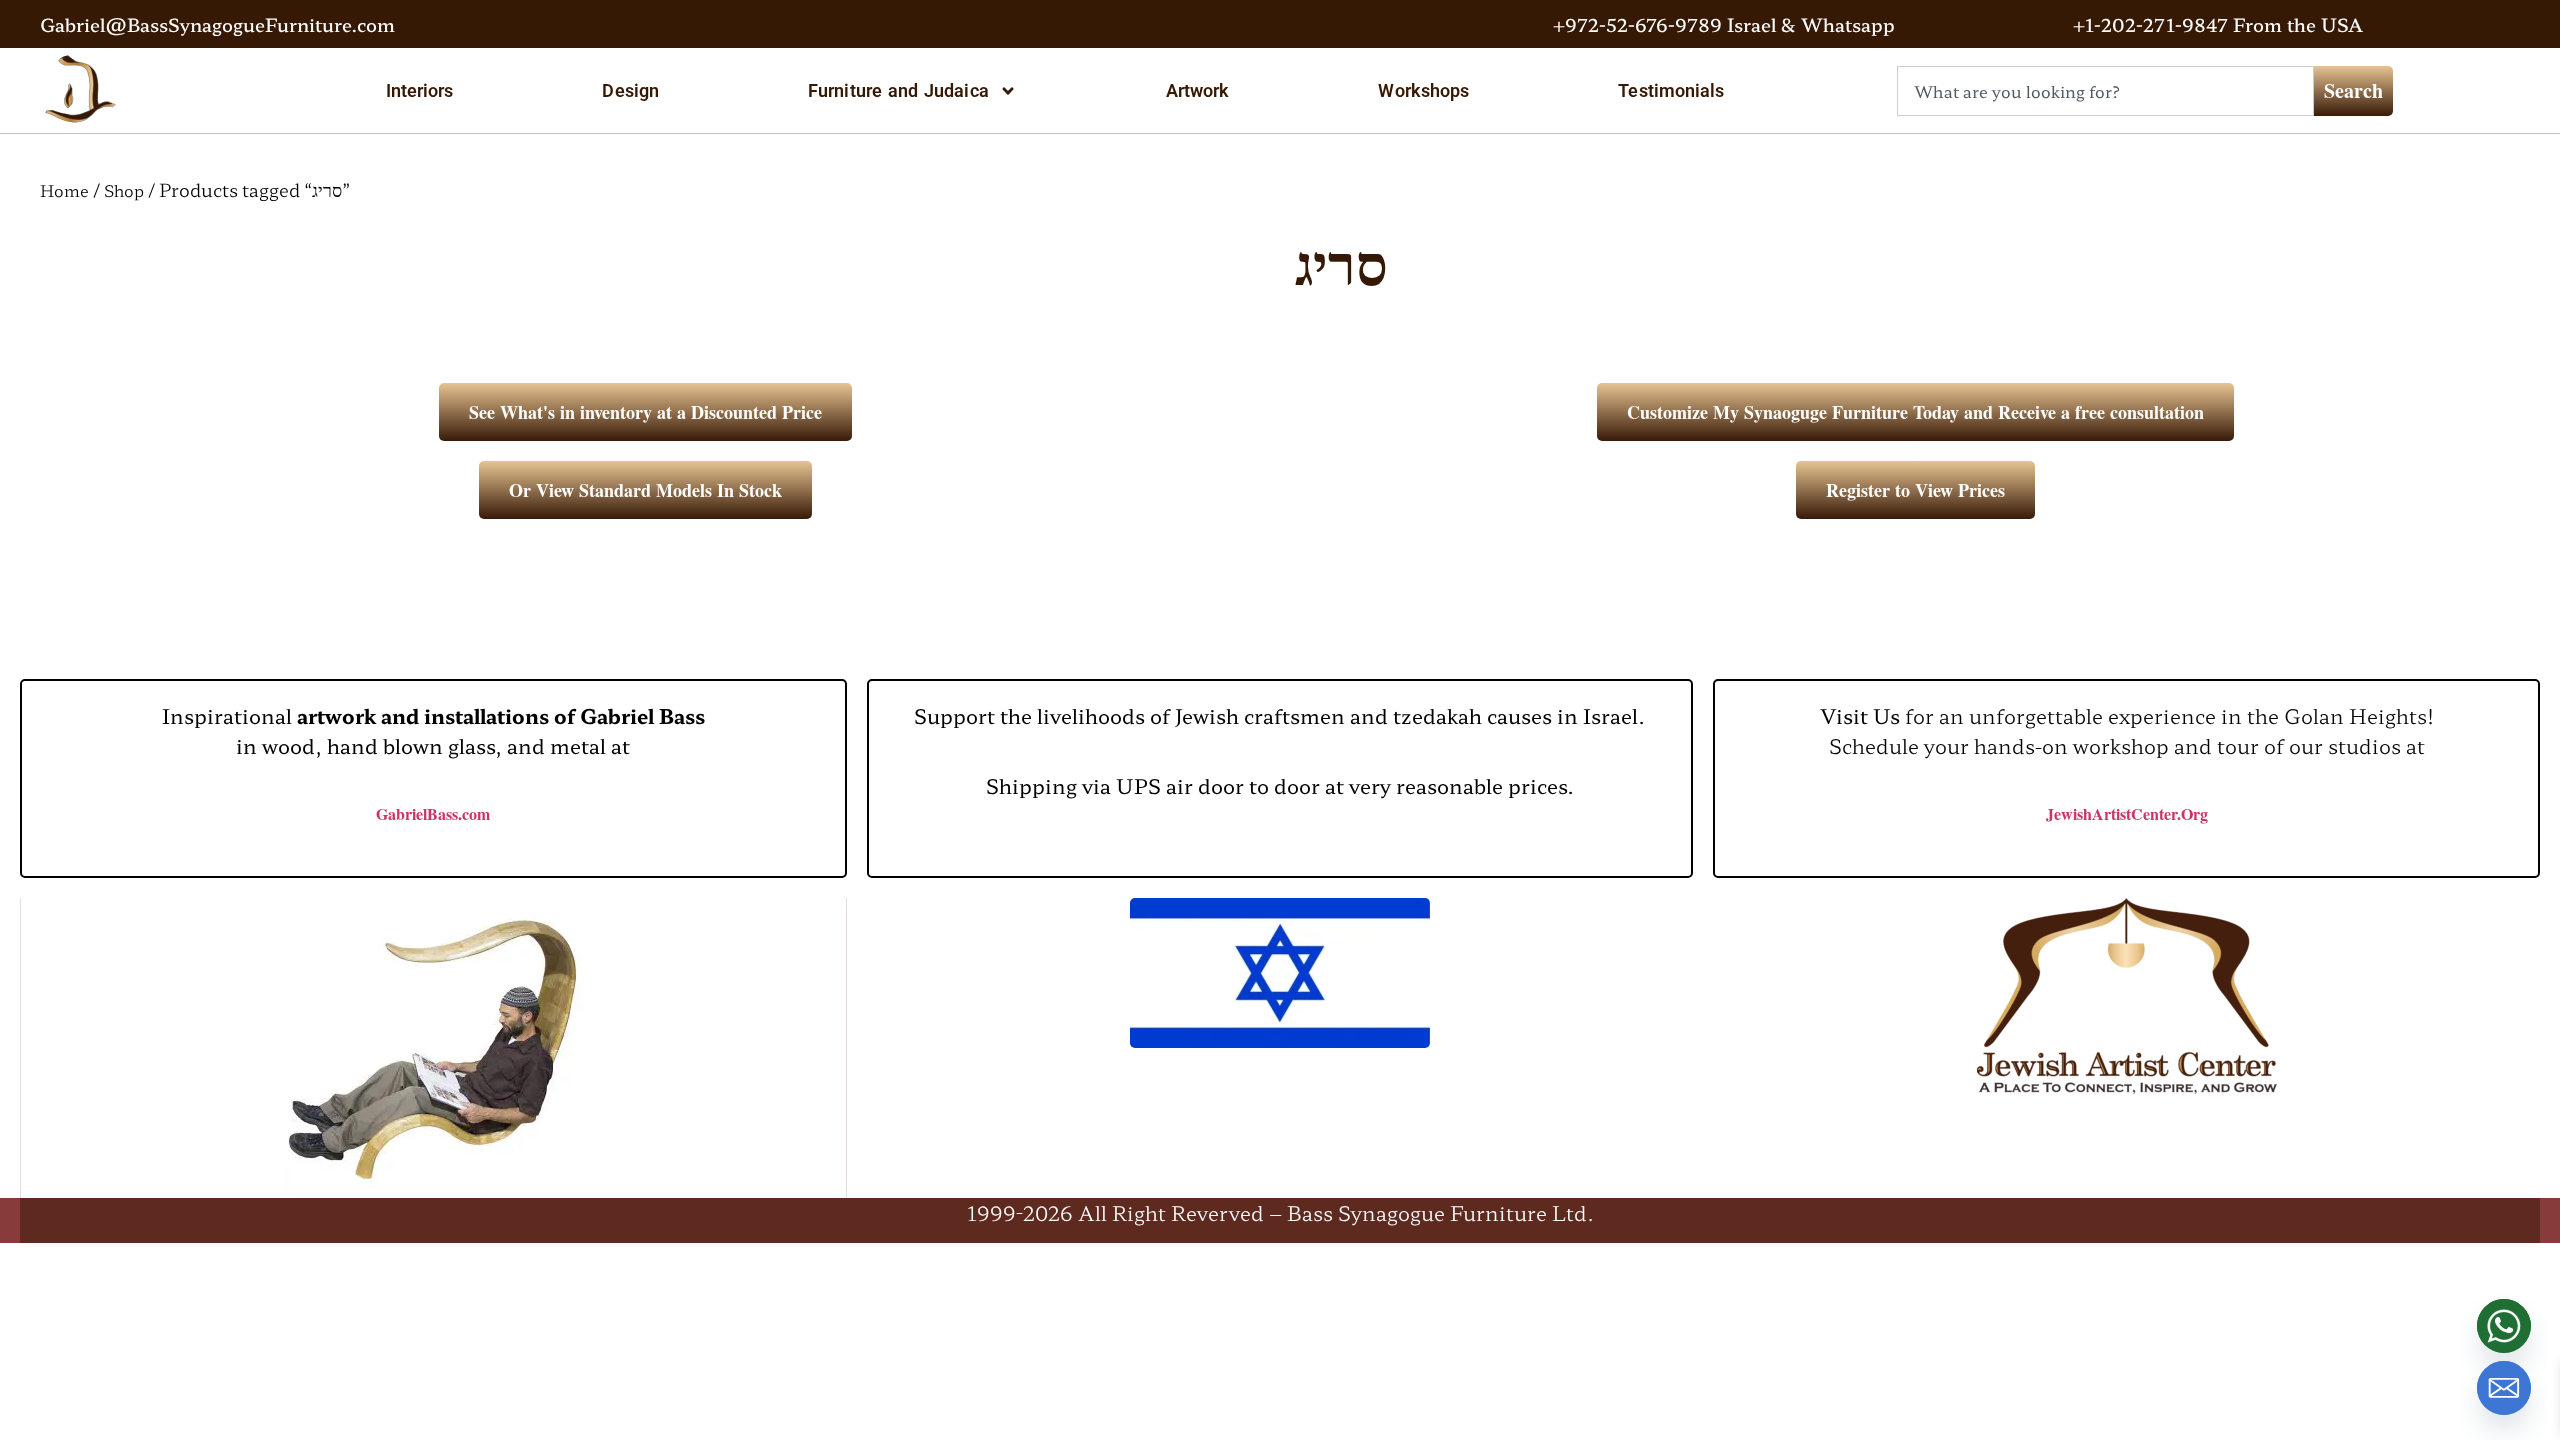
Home (64, 190)
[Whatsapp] (2504, 1326)
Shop (124, 190)
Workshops (1423, 90)
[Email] (2504, 1388)
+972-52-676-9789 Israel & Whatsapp (1724, 24)
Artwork (1198, 90)
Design (630, 90)
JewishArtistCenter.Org (2127, 813)
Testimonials (1671, 90)
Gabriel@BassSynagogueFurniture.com (217, 24)
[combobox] (2105, 91)
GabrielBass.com (433, 813)
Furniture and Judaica (898, 90)
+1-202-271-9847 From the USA (2218, 24)
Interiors (420, 90)
